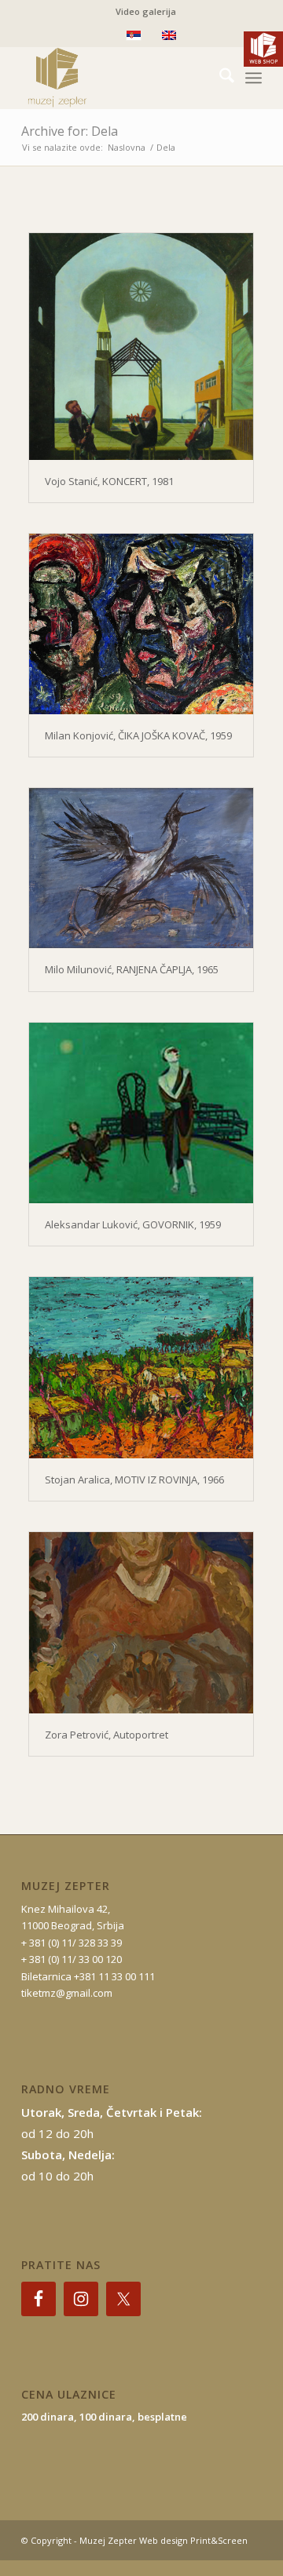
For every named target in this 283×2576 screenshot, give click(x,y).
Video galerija (146, 11)
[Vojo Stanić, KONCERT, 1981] (141, 347)
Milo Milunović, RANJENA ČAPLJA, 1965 (132, 969)
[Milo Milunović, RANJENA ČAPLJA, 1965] (141, 868)
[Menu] (254, 78)
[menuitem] (146, 12)
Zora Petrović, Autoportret (107, 1735)
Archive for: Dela (70, 131)
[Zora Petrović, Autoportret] (141, 1623)
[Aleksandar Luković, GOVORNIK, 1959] (141, 1113)
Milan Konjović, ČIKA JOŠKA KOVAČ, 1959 (138, 735)
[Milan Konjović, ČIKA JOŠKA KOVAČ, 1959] (141, 624)
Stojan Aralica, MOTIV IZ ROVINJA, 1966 (134, 1480)
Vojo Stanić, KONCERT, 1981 (109, 481)
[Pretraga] (219, 78)
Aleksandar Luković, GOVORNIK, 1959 (133, 1224)
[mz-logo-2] (118, 78)
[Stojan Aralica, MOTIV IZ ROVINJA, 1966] (141, 1368)
